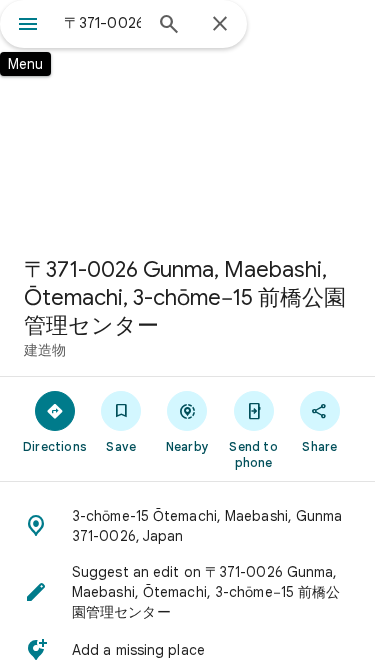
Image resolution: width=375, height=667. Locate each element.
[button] (187, 526)
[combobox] (102, 23)
